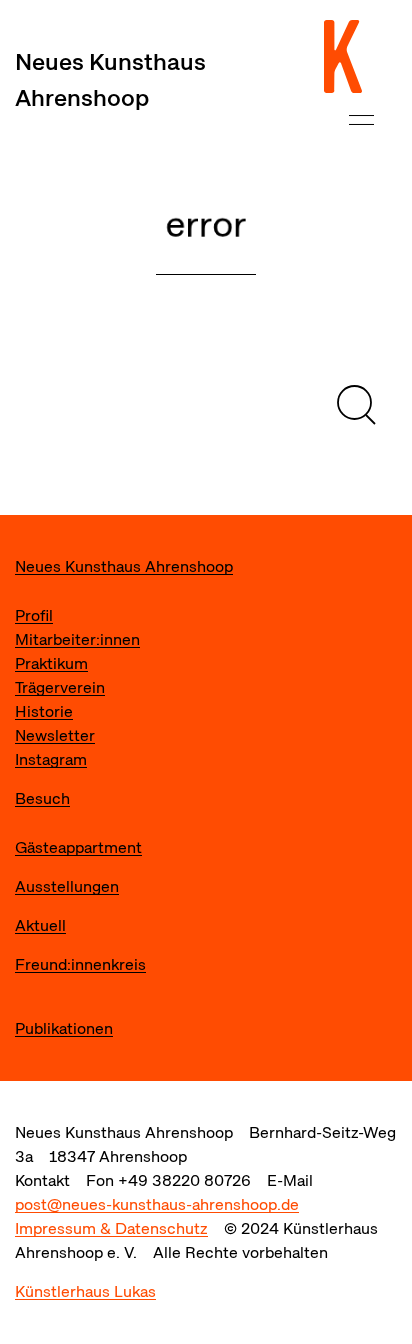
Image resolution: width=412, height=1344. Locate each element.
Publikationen (64, 1028)
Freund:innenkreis (80, 964)
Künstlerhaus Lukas (85, 1291)
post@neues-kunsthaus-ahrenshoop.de (157, 1204)
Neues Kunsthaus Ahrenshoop (110, 79)
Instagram (51, 759)
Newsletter (55, 735)
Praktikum (51, 663)
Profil (34, 615)
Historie (44, 711)
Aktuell (40, 925)
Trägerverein (60, 687)
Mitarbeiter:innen (77, 639)
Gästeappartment (78, 847)
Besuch (42, 798)
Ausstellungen (67, 886)
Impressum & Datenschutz (111, 1228)
